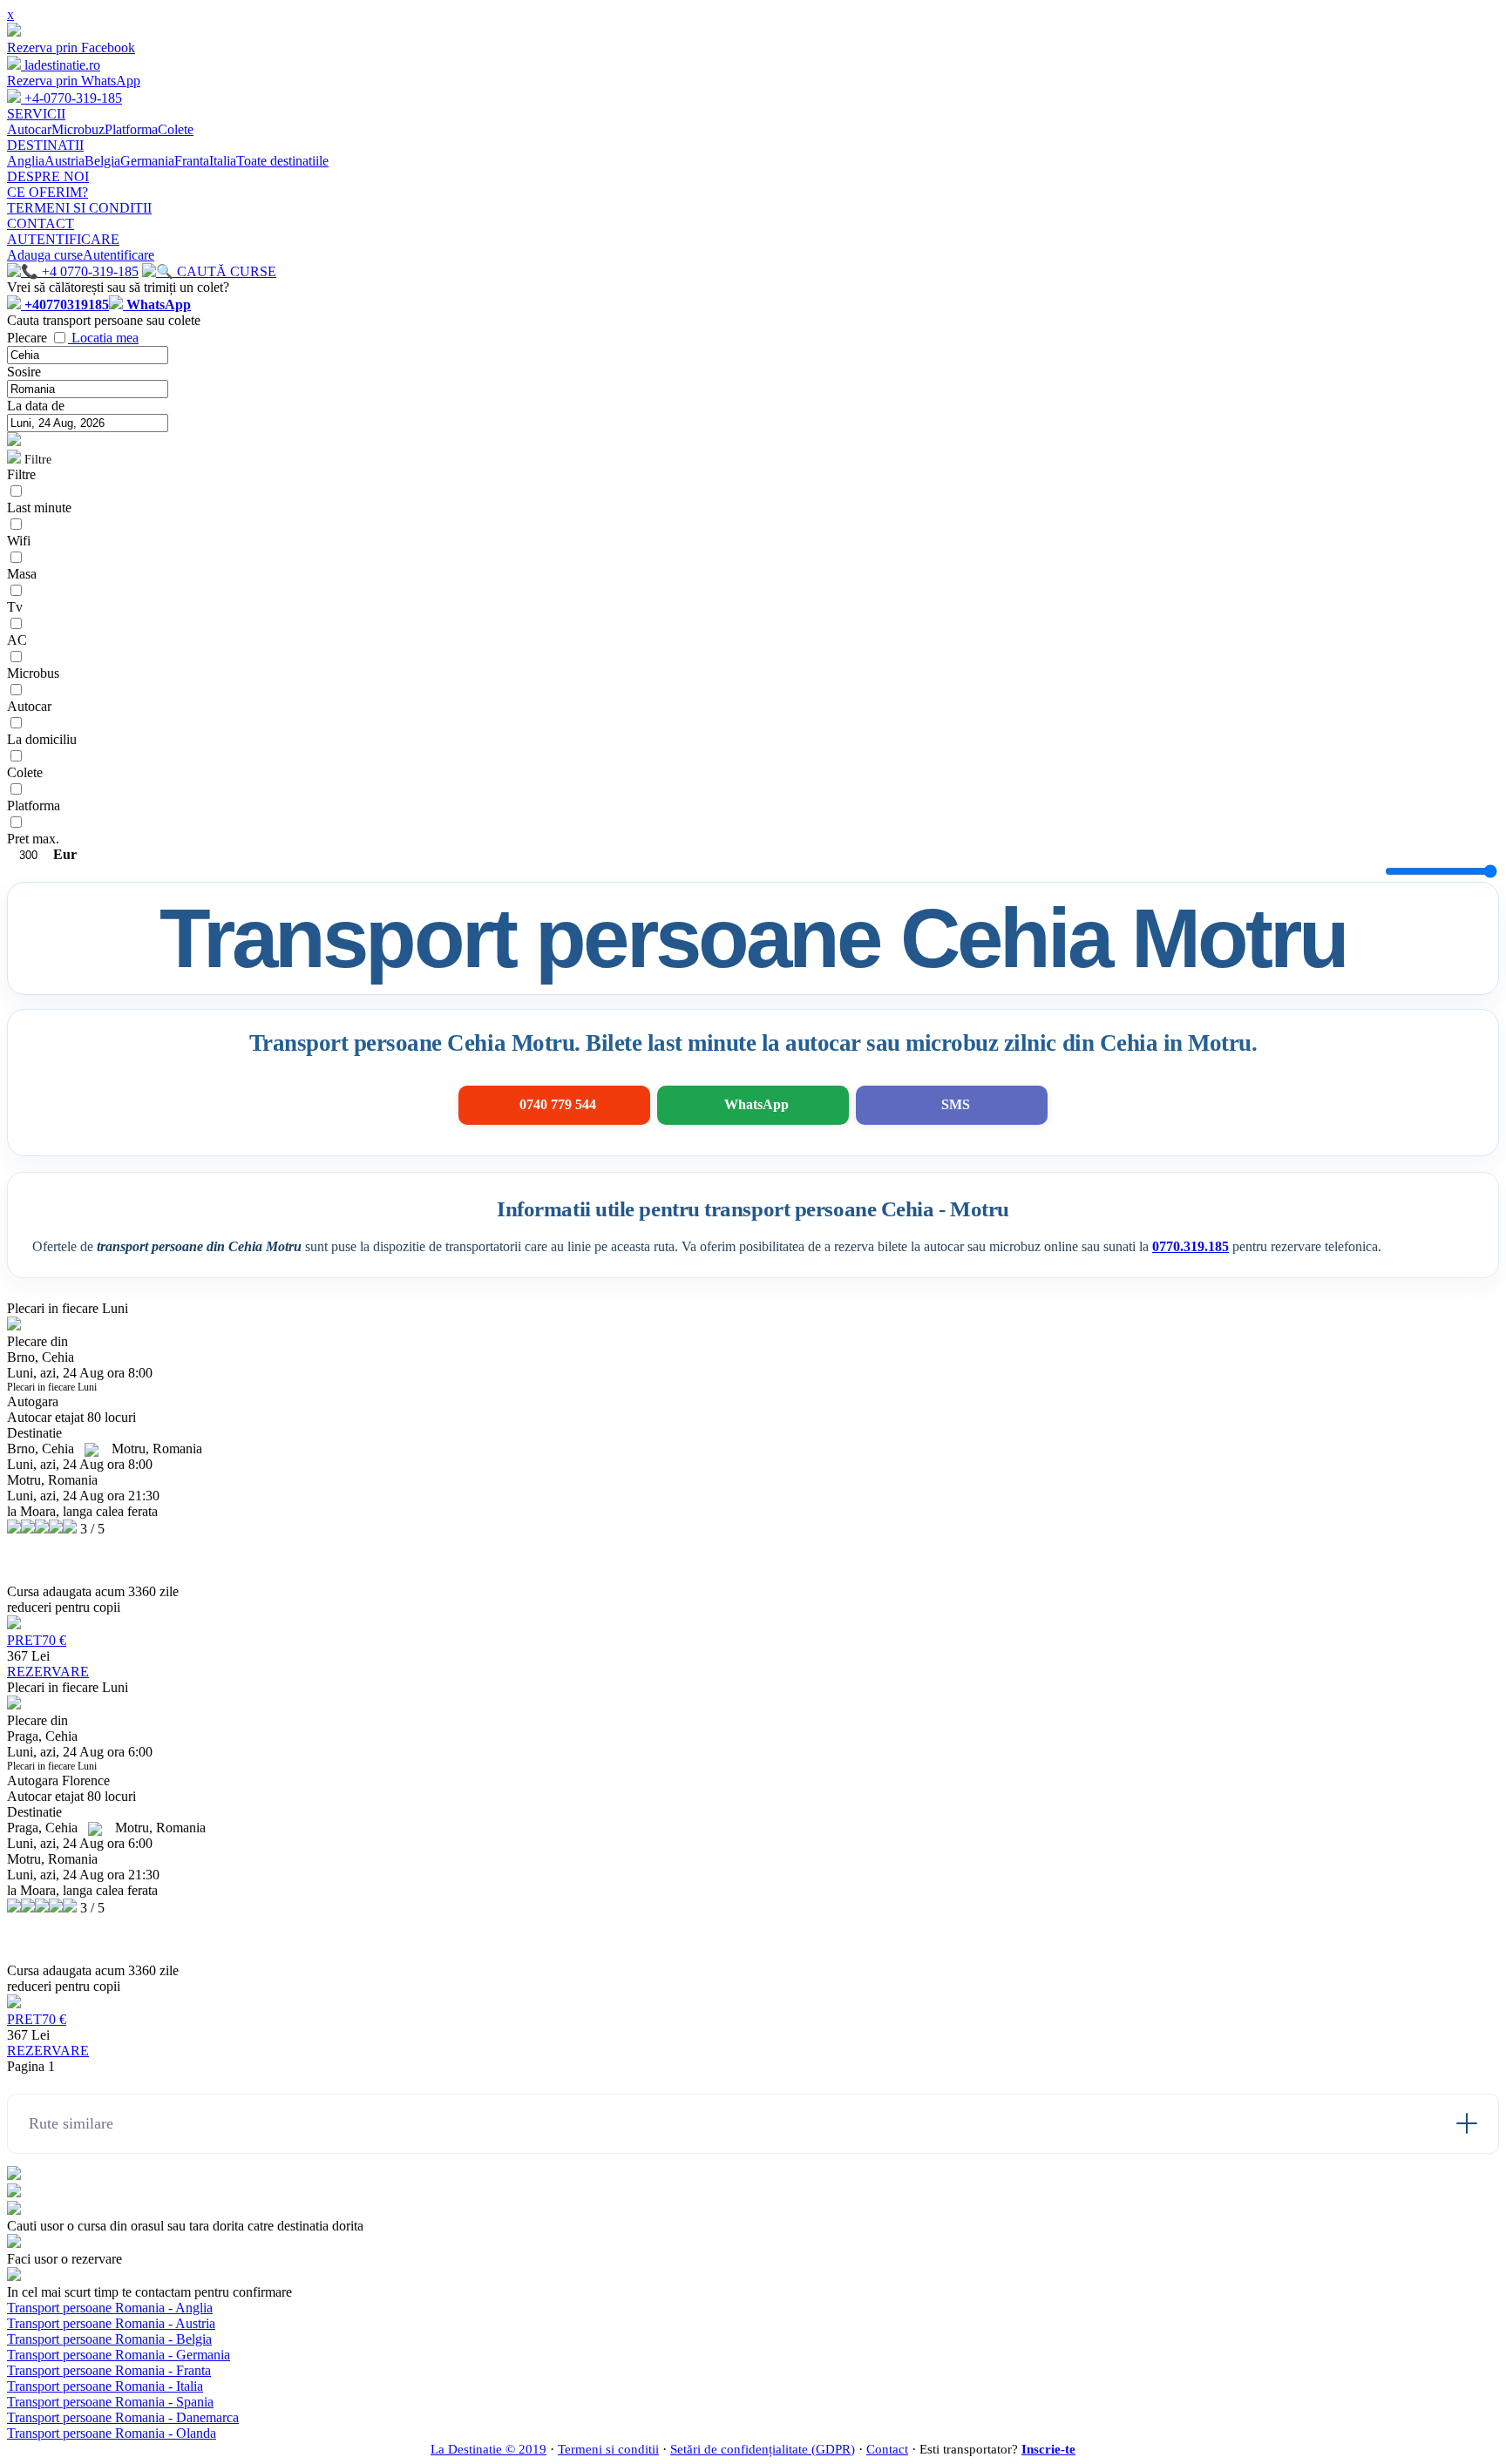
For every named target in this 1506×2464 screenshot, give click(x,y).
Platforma (131, 129)
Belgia (102, 161)
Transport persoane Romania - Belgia (109, 2339)
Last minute (39, 508)
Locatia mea (105, 338)
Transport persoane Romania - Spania (110, 2402)
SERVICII (36, 114)
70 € (37, 1640)
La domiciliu (42, 739)
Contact (887, 2449)
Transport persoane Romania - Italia (105, 2386)
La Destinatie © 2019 (488, 2449)
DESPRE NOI (48, 176)
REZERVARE (48, 1672)
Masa (22, 574)
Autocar (29, 129)
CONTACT (41, 223)
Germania (147, 161)
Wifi (19, 541)
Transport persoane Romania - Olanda (112, 2433)
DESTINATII (45, 145)
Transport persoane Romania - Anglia (110, 2308)
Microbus (33, 673)
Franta (192, 161)
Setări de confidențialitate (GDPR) (763, 2449)
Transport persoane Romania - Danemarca (123, 2417)
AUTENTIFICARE (63, 239)
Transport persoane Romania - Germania (119, 2355)
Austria (64, 161)
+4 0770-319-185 (88, 271)
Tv (15, 607)
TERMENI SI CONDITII (79, 208)
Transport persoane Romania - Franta (109, 2370)
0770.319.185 (1191, 1246)
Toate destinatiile (282, 161)
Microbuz (78, 129)
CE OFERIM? (47, 192)
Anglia (26, 161)
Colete (176, 129)
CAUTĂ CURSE (225, 271)
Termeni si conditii (608, 2449)
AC (17, 640)
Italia (223, 161)
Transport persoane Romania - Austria (111, 2323)
